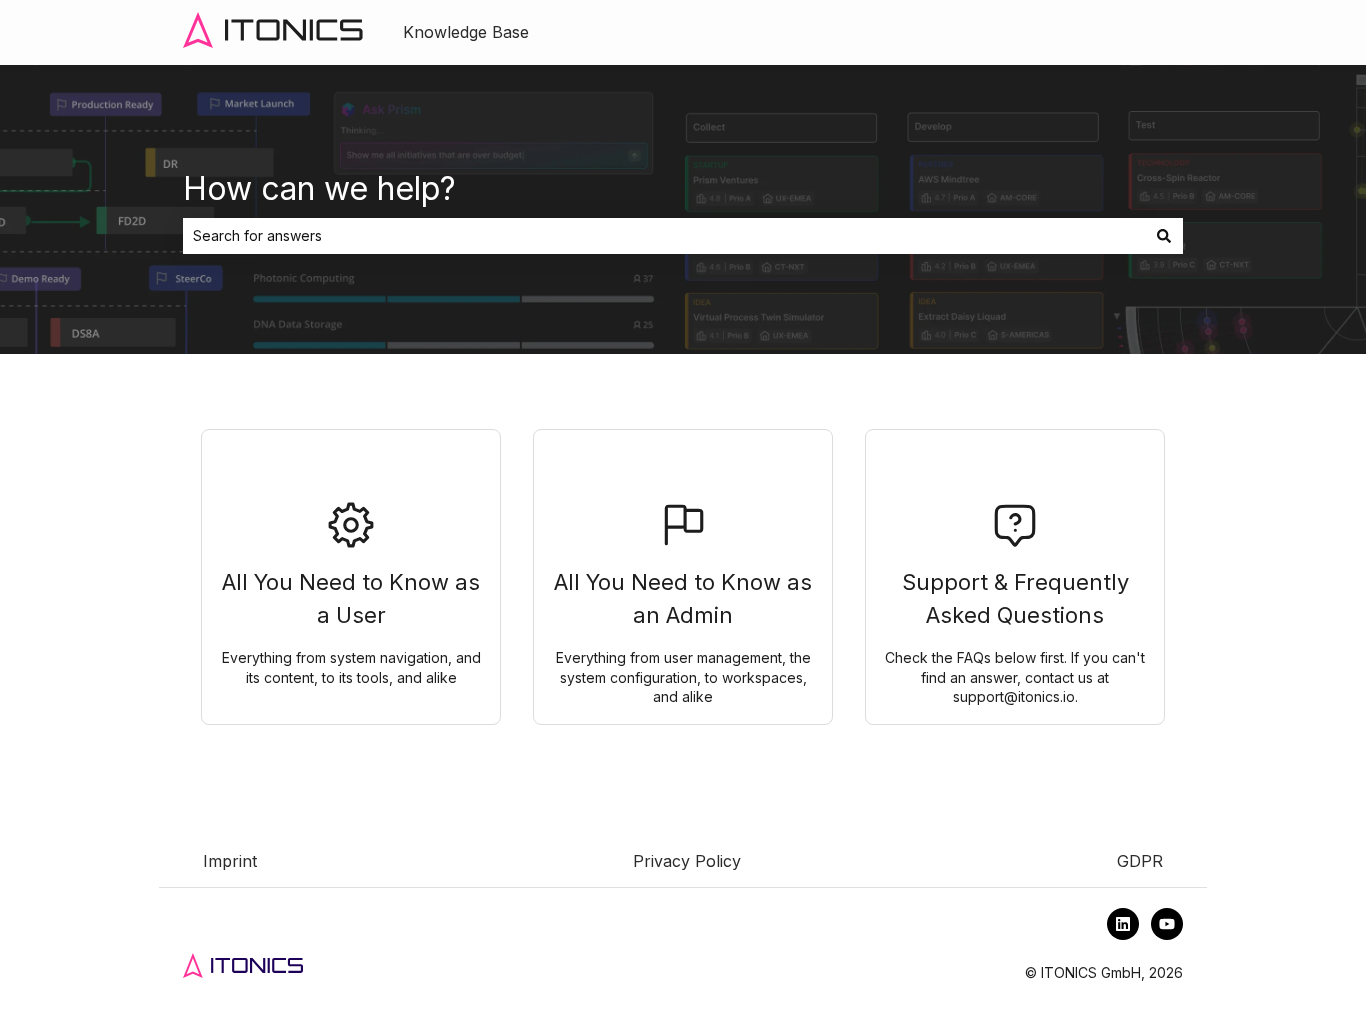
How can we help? (319, 188)
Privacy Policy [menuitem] (687, 861)
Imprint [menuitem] (230, 861)
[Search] (1164, 236)
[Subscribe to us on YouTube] (1167, 924)
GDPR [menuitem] (1140, 861)
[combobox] (664, 236)
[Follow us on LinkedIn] (1123, 924)
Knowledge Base (466, 32)
